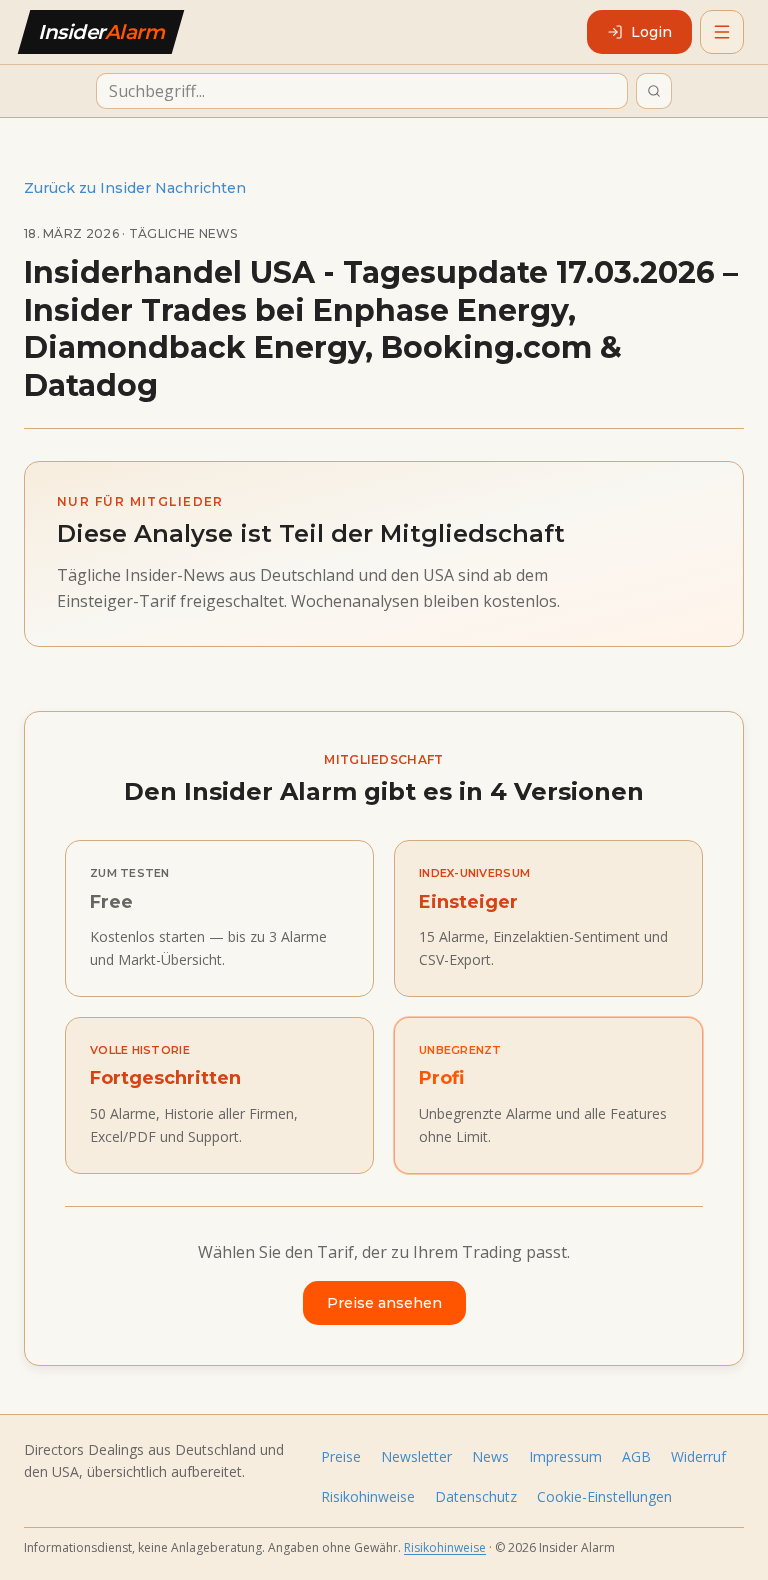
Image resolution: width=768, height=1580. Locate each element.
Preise (341, 1456)
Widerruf (698, 1456)
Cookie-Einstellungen (604, 1496)
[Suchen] (654, 91)
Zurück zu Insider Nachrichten (135, 188)
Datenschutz (476, 1496)
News (490, 1456)
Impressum (565, 1456)
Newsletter (416, 1456)
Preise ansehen (384, 1303)
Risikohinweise (368, 1496)
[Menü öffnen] (722, 32)
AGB (636, 1456)
